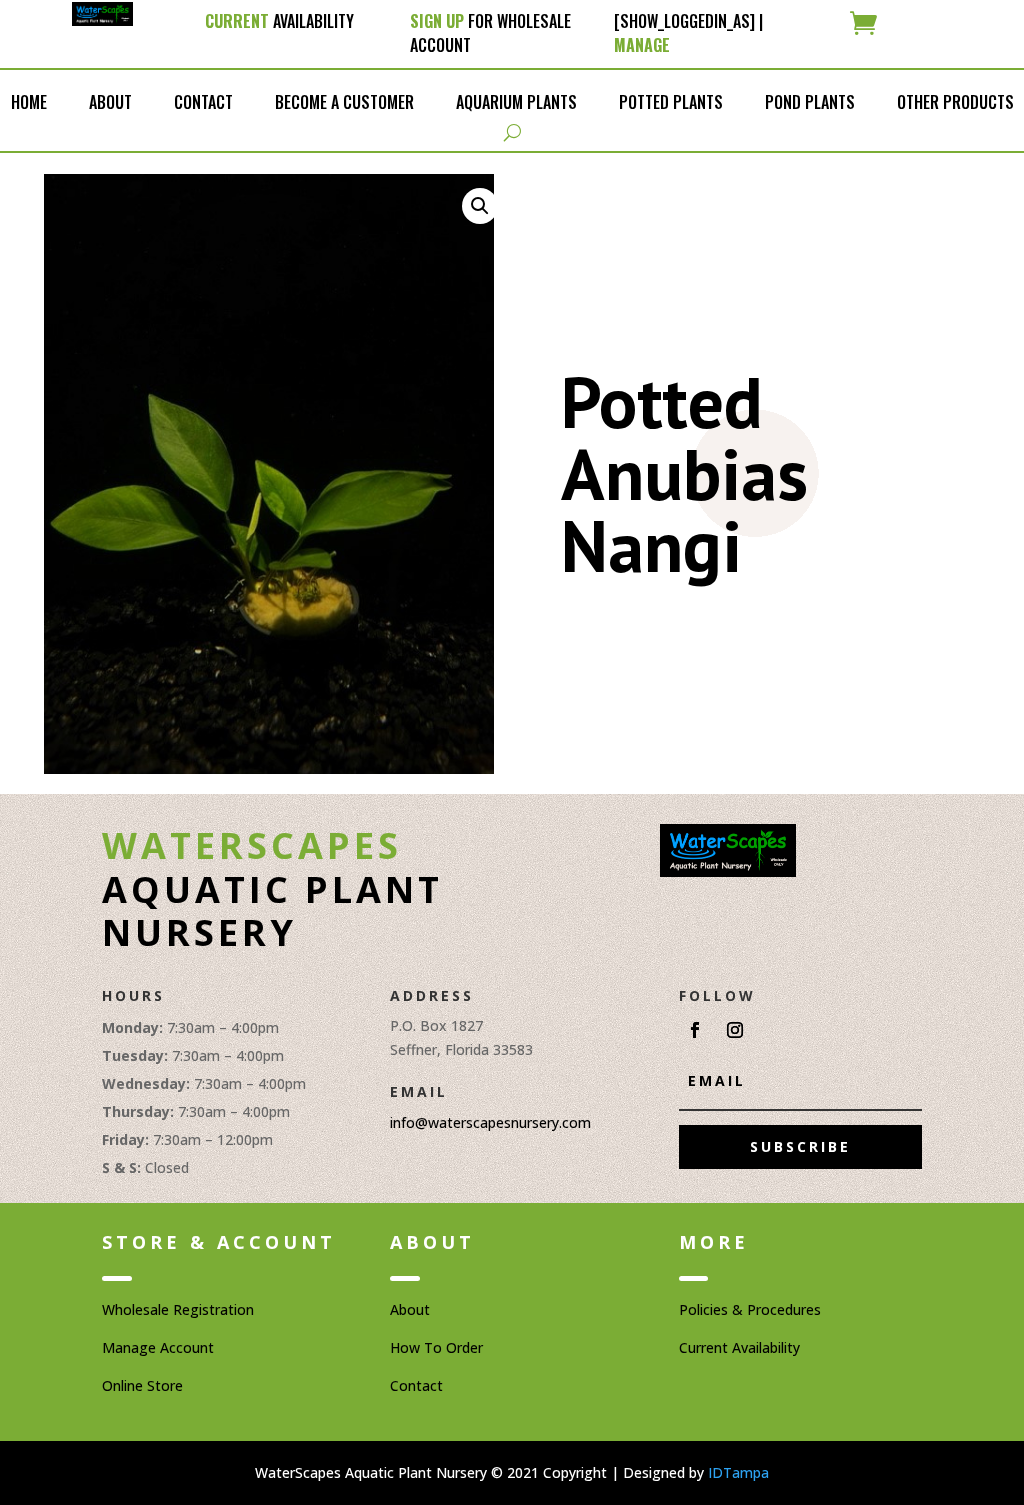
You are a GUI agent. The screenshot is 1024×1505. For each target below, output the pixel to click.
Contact (203, 102)
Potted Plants (671, 102)
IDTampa (738, 1472)
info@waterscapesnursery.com (490, 1122)
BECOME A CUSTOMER (344, 102)
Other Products (955, 102)
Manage (642, 45)
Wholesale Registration (178, 1309)
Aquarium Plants (516, 102)
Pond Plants (810, 102)
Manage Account (158, 1347)
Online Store (142, 1385)
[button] (480, 206)
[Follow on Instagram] (735, 1030)
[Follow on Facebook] (695, 1030)
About (110, 102)
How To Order (436, 1347)
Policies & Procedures (750, 1309)
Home (29, 102)
